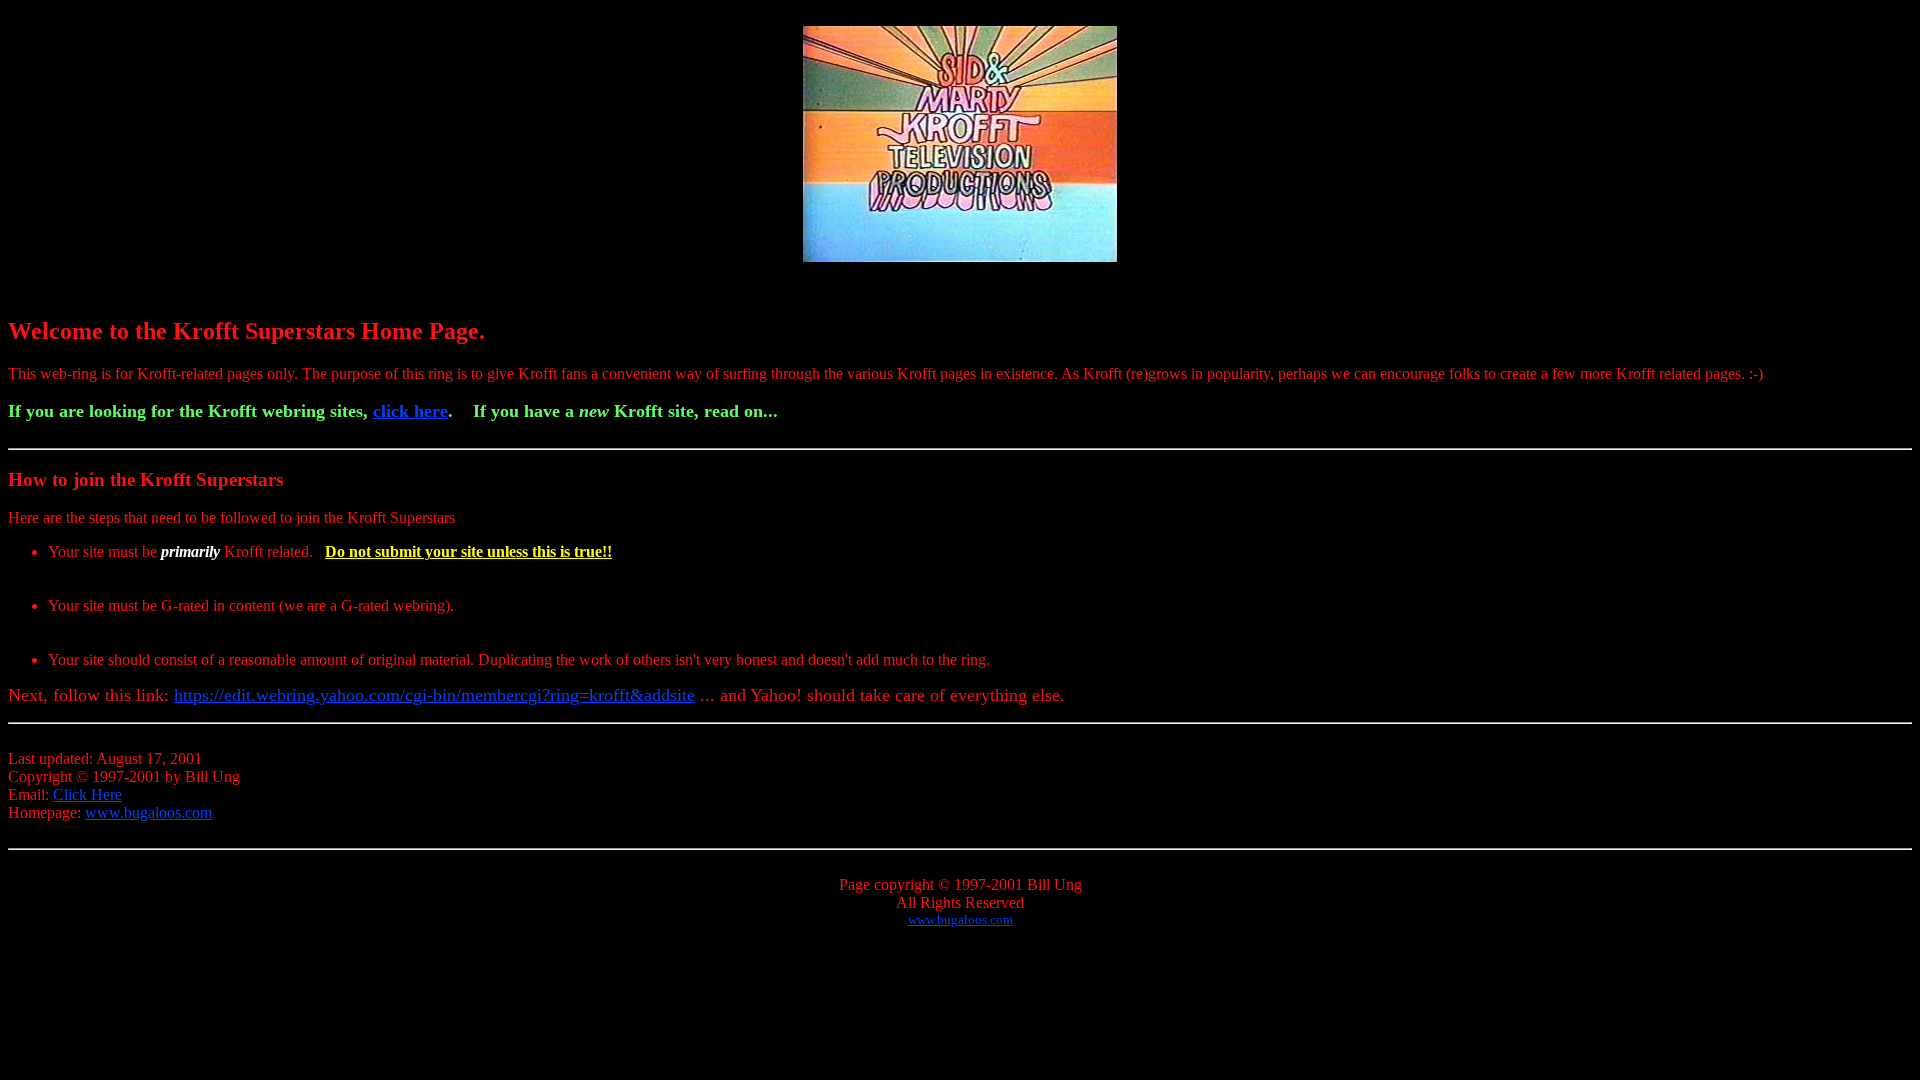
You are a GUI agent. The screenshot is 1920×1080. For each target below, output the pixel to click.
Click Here (87, 794)
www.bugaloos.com (148, 812)
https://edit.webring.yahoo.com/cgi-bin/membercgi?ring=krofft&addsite (434, 695)
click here (410, 411)
